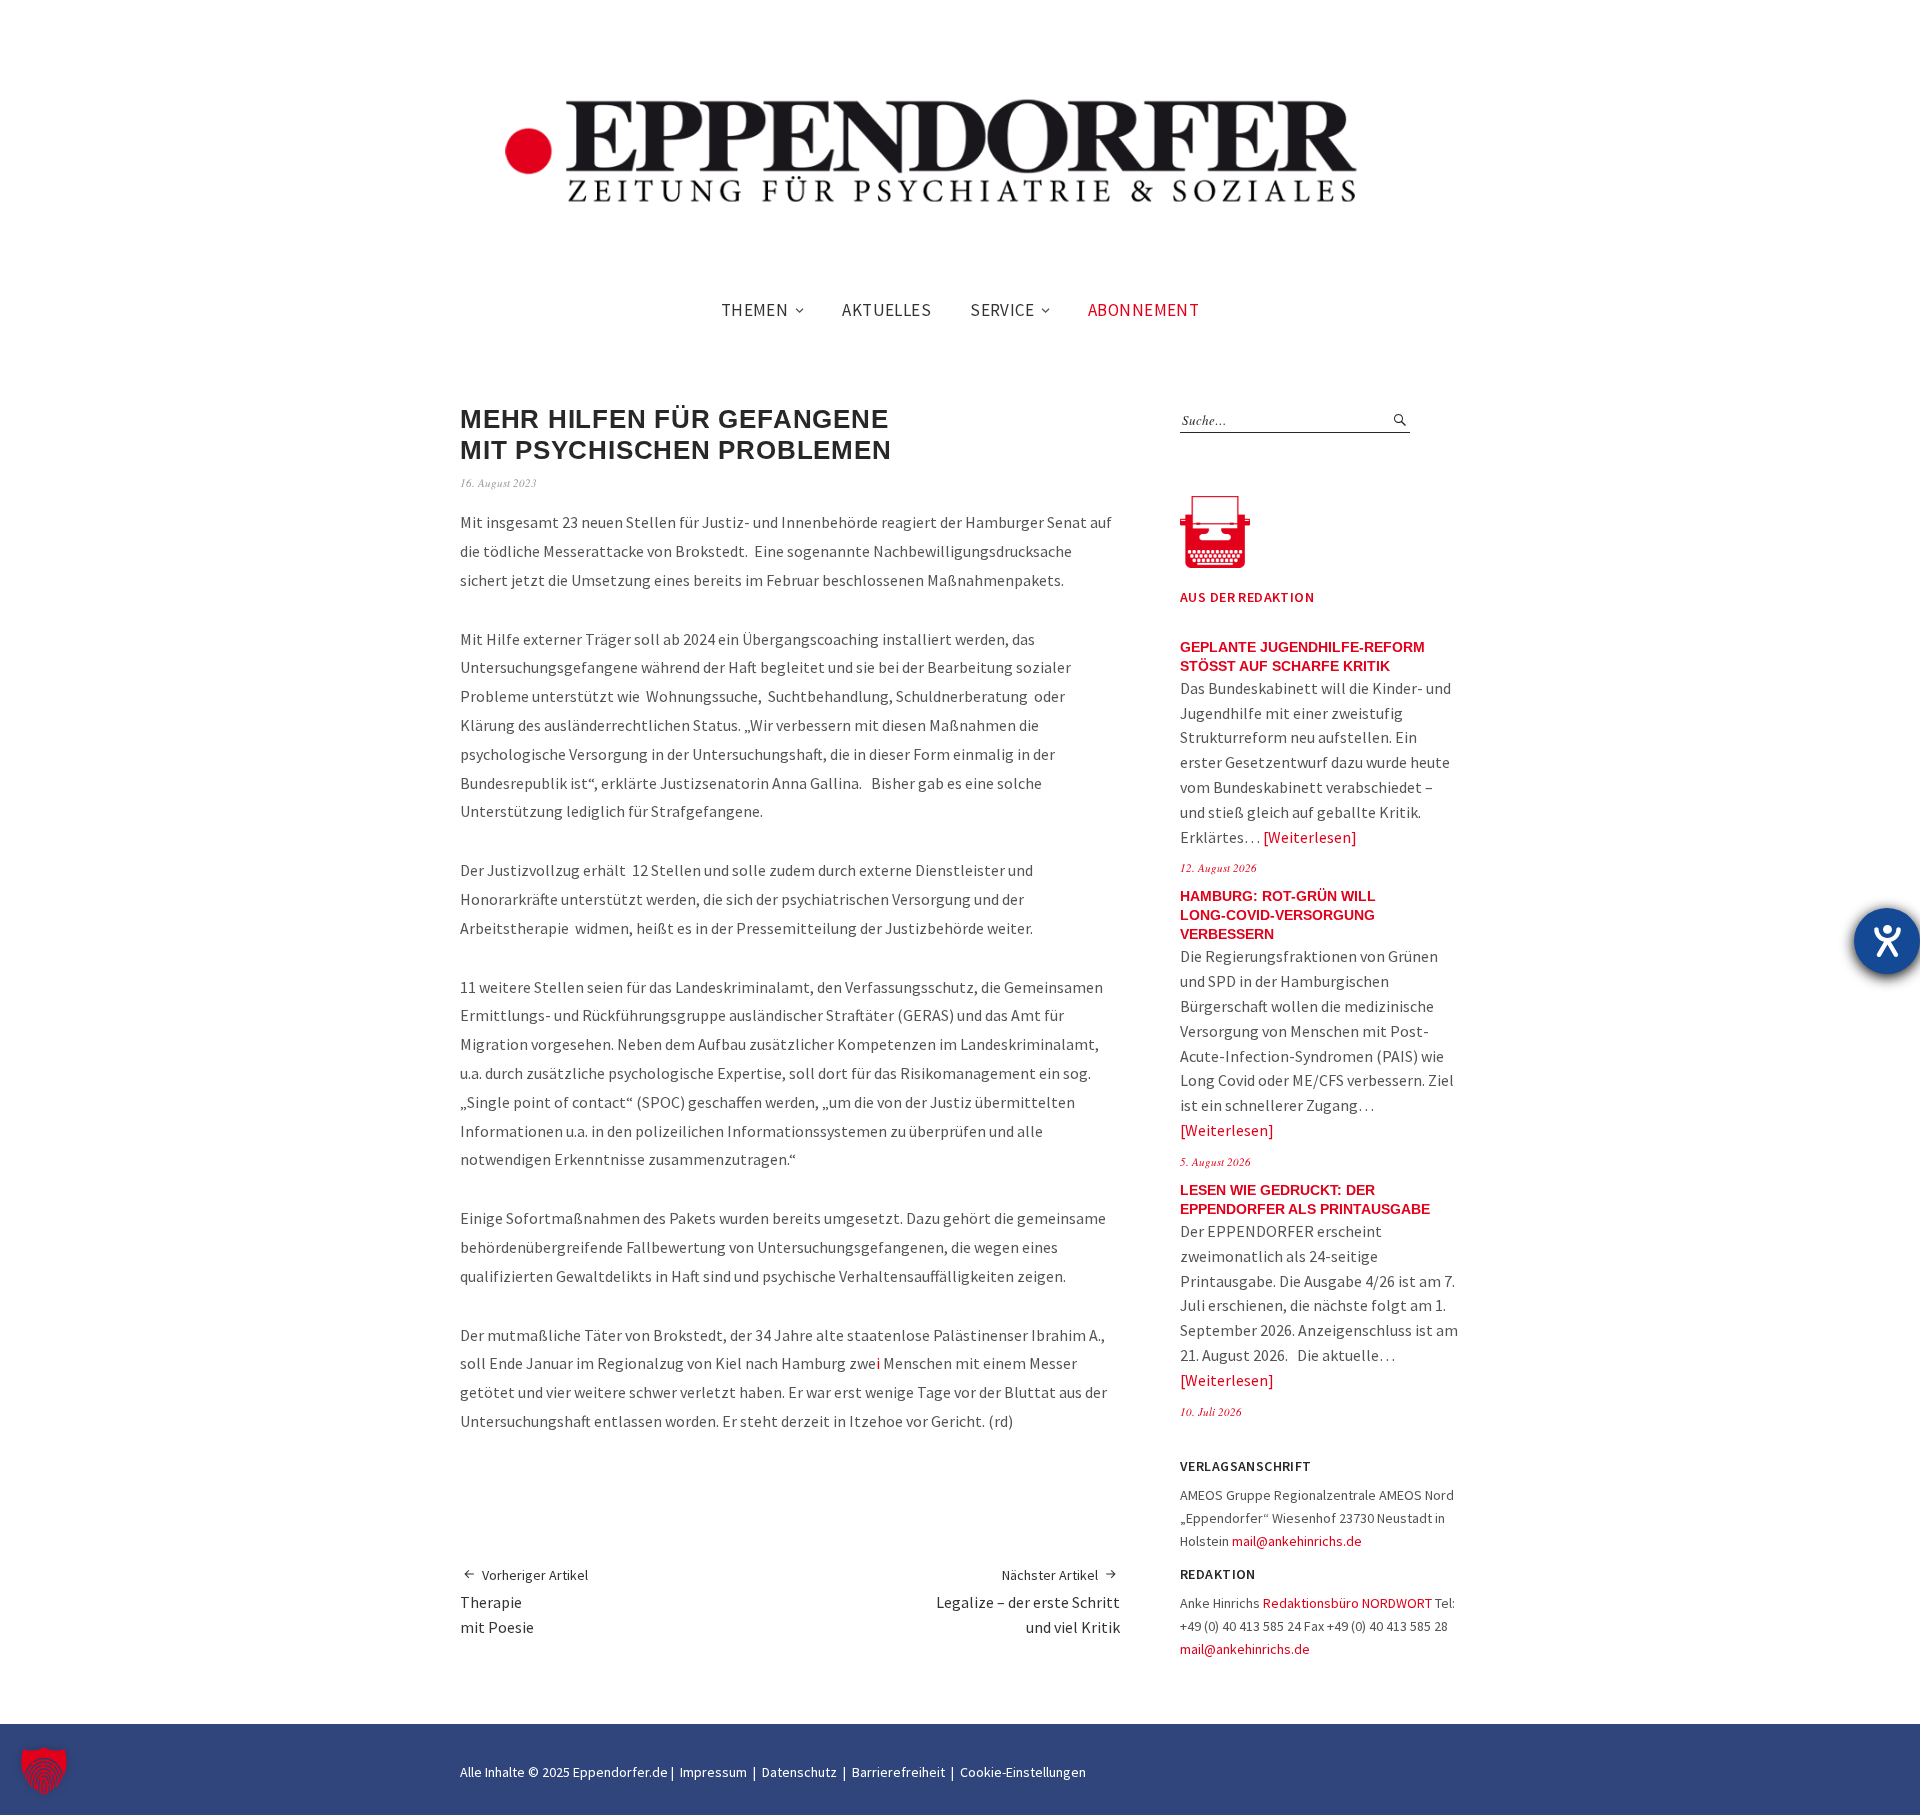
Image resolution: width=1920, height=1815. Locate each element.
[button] (44, 1771)
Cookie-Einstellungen (1023, 1772)
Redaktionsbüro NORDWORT (1347, 1603)
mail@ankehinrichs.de (1297, 1541)
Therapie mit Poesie (524, 1601)
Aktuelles (886, 310)
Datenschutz (799, 1772)
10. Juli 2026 (1211, 1411)
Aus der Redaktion (1247, 597)
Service (1002, 310)
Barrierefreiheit (898, 1772)
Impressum (713, 1772)
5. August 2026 (1215, 1161)
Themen (755, 310)
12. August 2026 (1218, 867)
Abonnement (1143, 310)
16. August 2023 (498, 482)
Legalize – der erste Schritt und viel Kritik (1028, 1601)
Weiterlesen (1309, 837)
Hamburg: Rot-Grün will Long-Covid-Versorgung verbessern (1278, 915)
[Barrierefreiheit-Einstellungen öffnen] (1887, 941)
